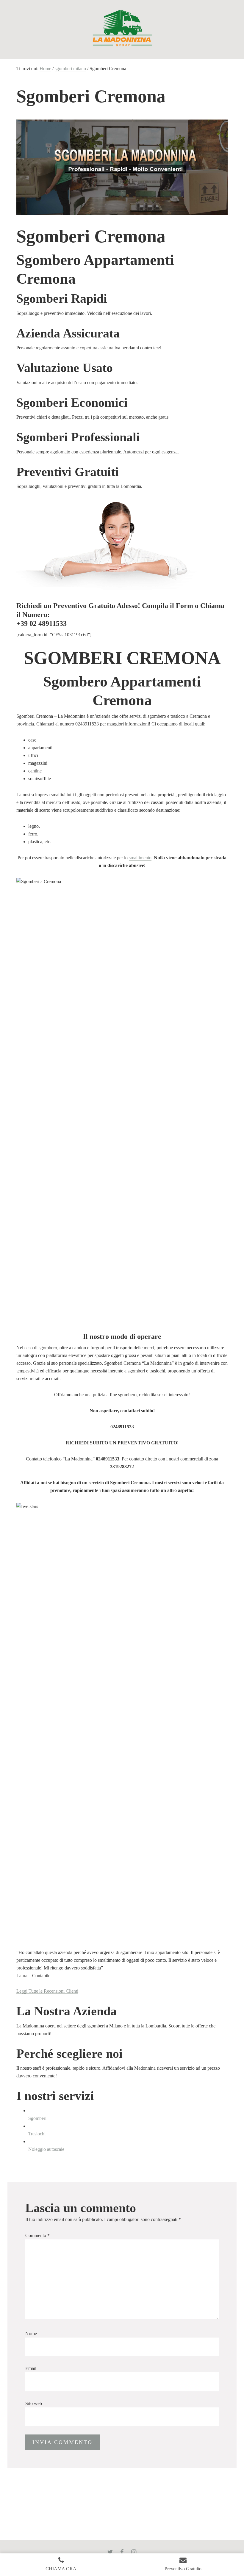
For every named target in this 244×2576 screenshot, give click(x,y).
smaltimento (140, 858)
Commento (37, 2235)
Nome (31, 2334)
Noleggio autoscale (46, 2149)
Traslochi (37, 2134)
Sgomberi (37, 2118)
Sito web (34, 2403)
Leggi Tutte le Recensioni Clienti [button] (47, 1991)
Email (31, 2368)
